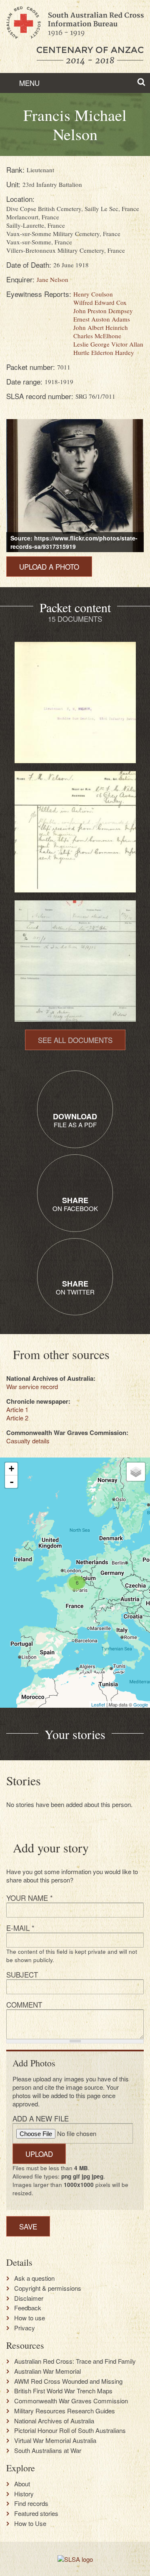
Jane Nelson (52, 279)
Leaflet (98, 1704)
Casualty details (28, 1441)
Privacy (25, 2328)
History (24, 2494)
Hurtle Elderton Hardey (104, 352)
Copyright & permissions (48, 2288)
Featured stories (36, 2513)
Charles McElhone (97, 336)
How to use (30, 2318)
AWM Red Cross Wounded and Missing (68, 2381)
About (22, 2484)
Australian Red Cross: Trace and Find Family (75, 2361)
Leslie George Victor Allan (108, 344)
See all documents (75, 1040)
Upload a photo (49, 567)
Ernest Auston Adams (102, 319)
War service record (32, 1386)
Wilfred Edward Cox (100, 302)
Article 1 (17, 1409)
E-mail (20, 1928)
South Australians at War (48, 2450)
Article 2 (17, 1418)
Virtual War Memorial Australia (55, 2440)
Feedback (28, 2308)
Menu (28, 83)
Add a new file (41, 2118)
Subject (22, 1974)
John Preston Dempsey (103, 311)
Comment (24, 2004)
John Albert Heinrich (101, 327)
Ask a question (34, 2278)
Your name (30, 1898)
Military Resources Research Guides (65, 2411)
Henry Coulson (93, 294)
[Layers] (136, 1472)
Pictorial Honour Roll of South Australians (70, 2430)
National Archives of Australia (54, 2421)
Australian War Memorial (47, 2371)
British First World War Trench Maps (63, 2391)
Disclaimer (29, 2298)
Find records (31, 2503)
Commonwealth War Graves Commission (71, 2401)
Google (141, 1704)
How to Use (30, 2523)
